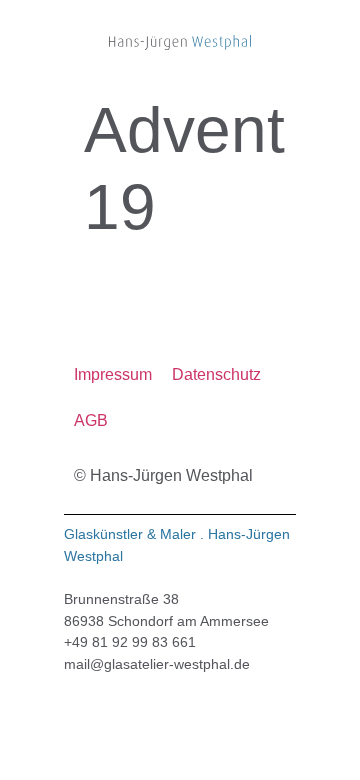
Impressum (113, 374)
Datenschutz (216, 374)
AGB (91, 420)
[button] (80, 42)
